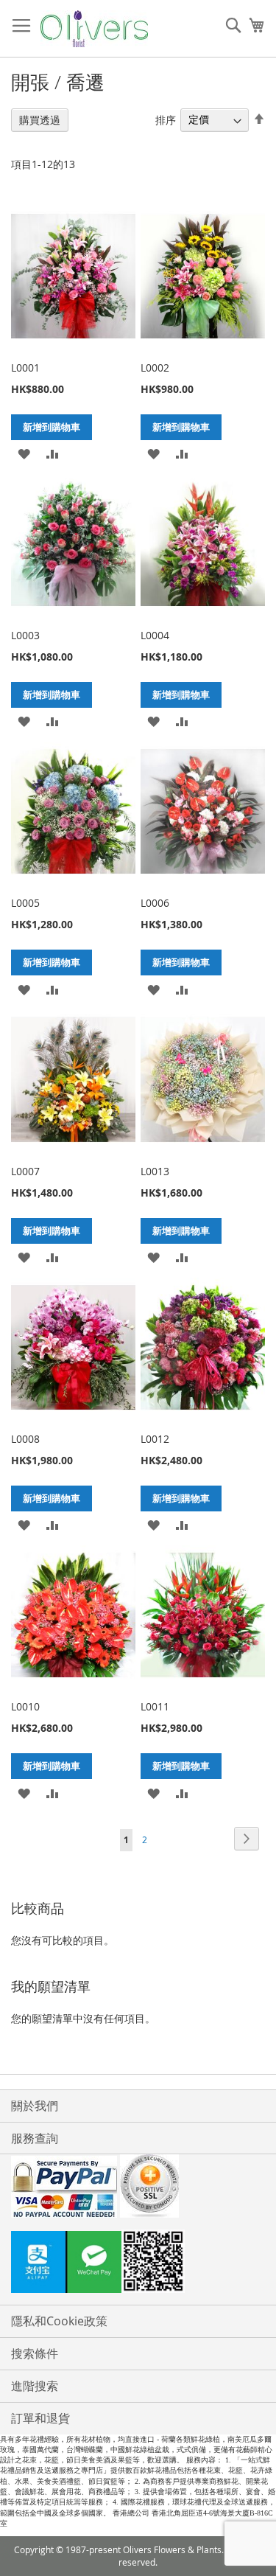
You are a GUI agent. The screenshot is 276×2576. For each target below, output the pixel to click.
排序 (166, 119)
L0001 (25, 368)
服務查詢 (35, 2138)
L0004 (155, 635)
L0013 (155, 1171)
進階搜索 (35, 2386)
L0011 (155, 1706)
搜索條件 (35, 2353)
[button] (24, 453)
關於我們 (35, 2106)
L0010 (25, 1706)
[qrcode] (138, 2263)
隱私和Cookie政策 (59, 2321)
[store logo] (94, 29)
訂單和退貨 (40, 2418)
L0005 (25, 903)
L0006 (155, 903)
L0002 (155, 368)
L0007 (25, 1171)
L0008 (25, 1439)
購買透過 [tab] (40, 120)
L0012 (155, 1439)
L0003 (25, 635)
